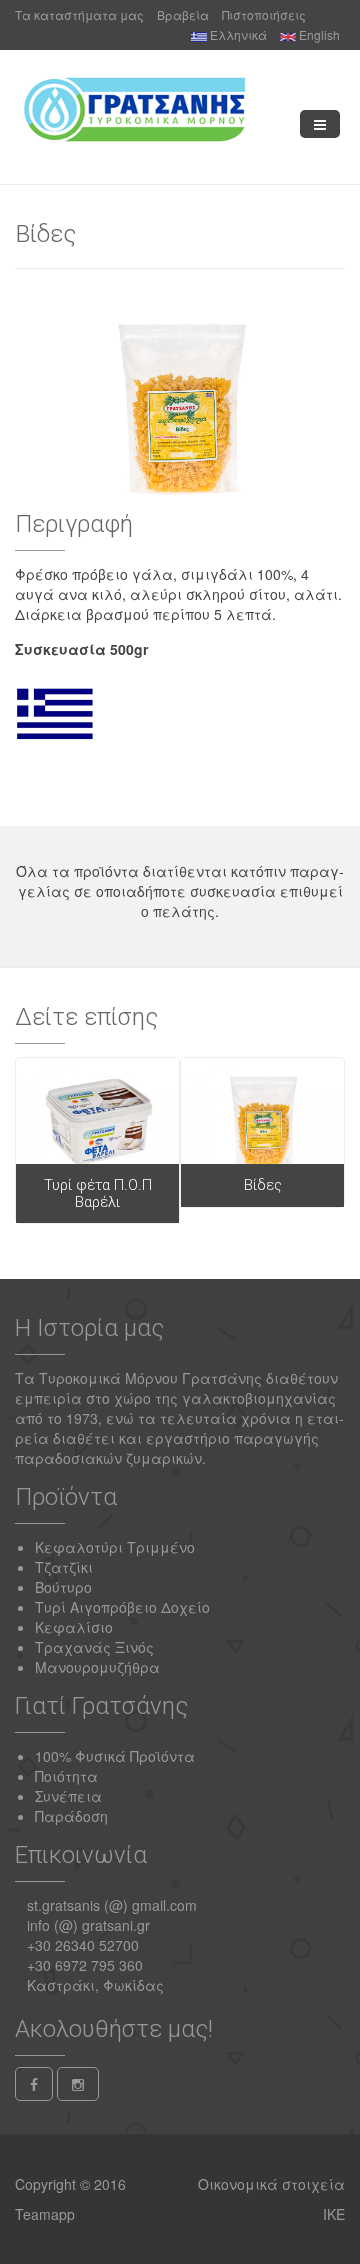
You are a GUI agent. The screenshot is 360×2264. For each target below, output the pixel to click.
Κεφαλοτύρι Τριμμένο (115, 1547)
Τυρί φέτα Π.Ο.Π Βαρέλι (98, 1193)
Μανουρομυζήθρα (97, 1667)
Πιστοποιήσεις (264, 14)
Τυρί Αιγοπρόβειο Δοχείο (122, 1607)
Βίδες (263, 1185)
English (318, 34)
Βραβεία (183, 14)
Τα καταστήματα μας (79, 14)
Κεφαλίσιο (74, 1627)
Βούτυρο (63, 1587)
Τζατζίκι (64, 1567)
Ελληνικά (237, 34)
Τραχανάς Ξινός (94, 1647)
